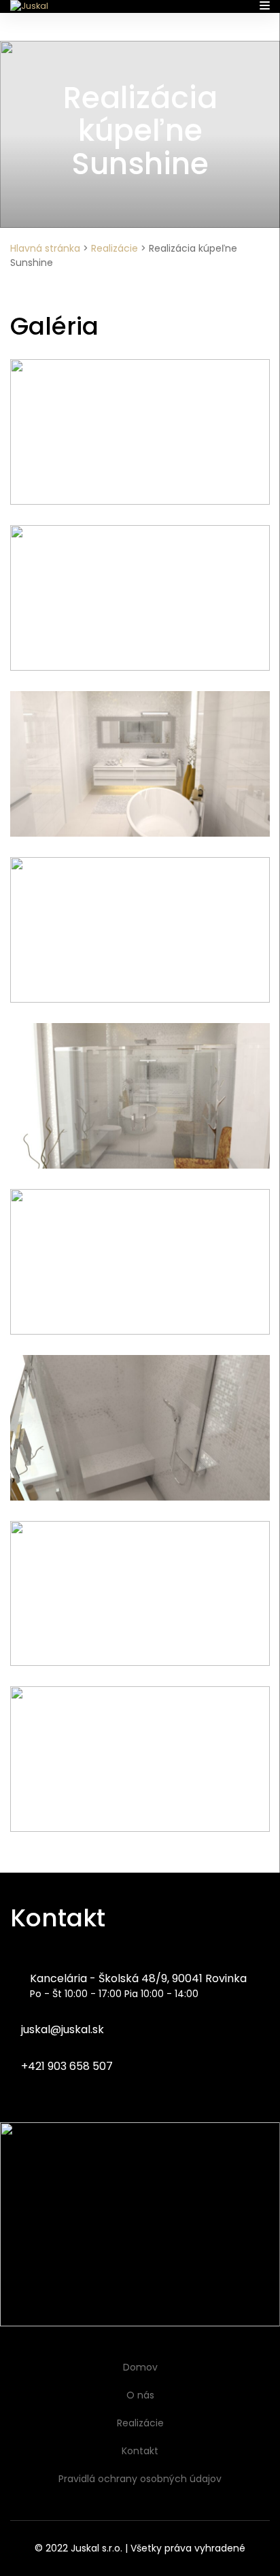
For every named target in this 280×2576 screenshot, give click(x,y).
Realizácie (115, 248)
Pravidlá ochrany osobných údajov (140, 2479)
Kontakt (140, 2451)
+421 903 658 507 (66, 2066)
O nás (140, 2395)
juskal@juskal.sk (61, 2029)
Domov (140, 2367)
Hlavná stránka (45, 248)
